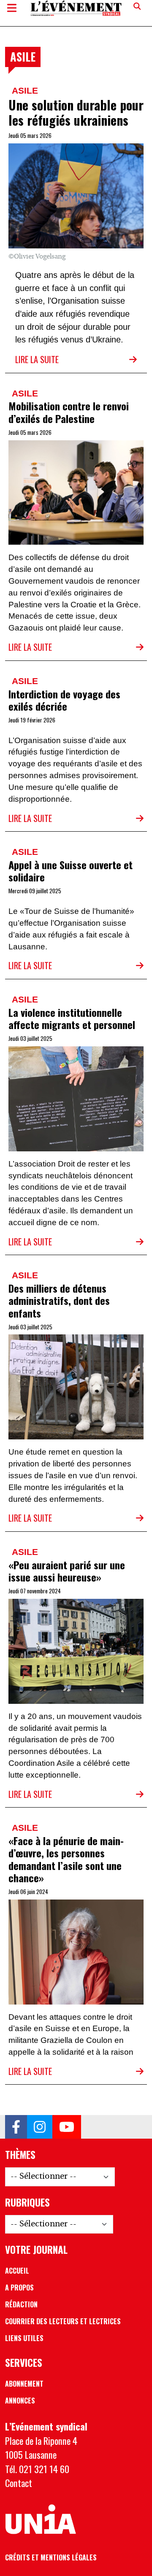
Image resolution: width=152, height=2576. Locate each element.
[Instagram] (40, 2127)
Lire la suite (37, 359)
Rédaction (21, 2304)
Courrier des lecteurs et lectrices (63, 2321)
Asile (25, 90)
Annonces (20, 2401)
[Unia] (41, 2519)
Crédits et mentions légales (51, 2557)
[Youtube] (67, 2127)
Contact (19, 2483)
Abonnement (24, 2384)
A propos (19, 2288)
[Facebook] (16, 2127)
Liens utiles (24, 2338)
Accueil (17, 2271)
